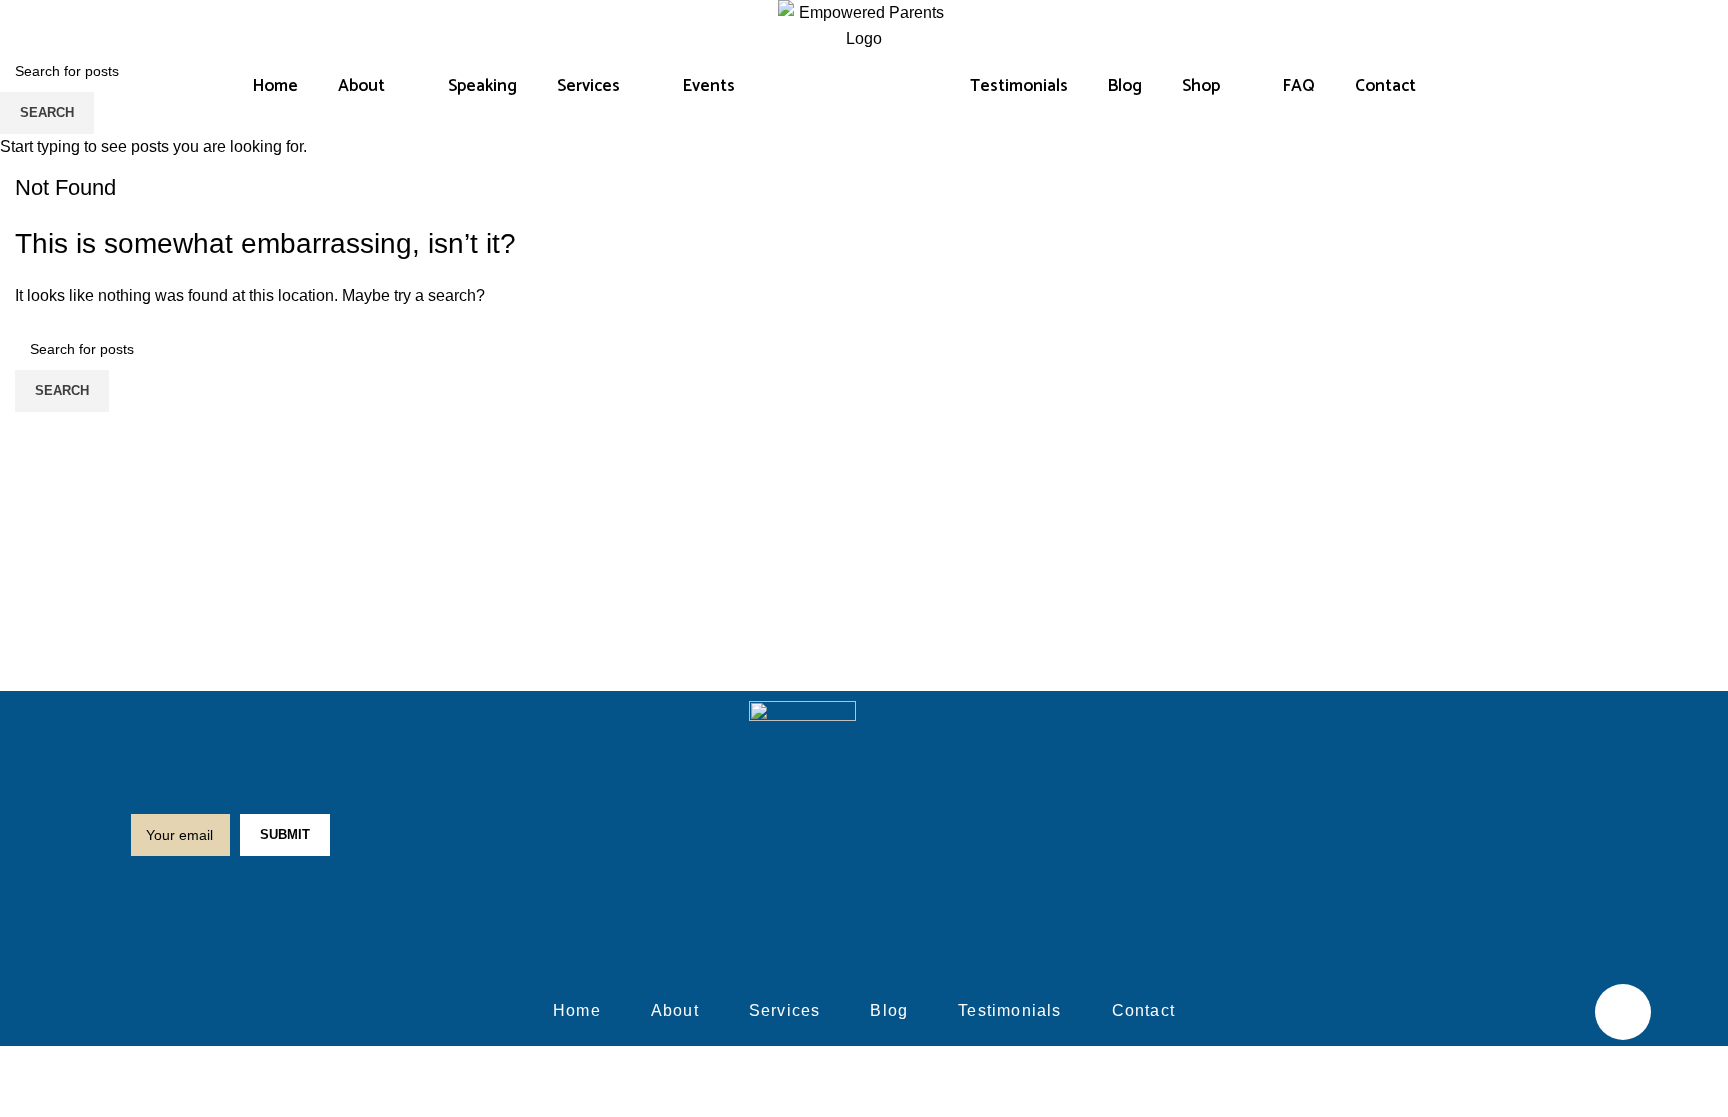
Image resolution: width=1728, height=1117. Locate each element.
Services (588, 86)
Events (709, 86)
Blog (1125, 86)
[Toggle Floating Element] (1623, 1012)
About (361, 86)
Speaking (482, 86)
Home (275, 86)
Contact (1385, 86)
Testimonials (1019, 86)
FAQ (1299, 86)
